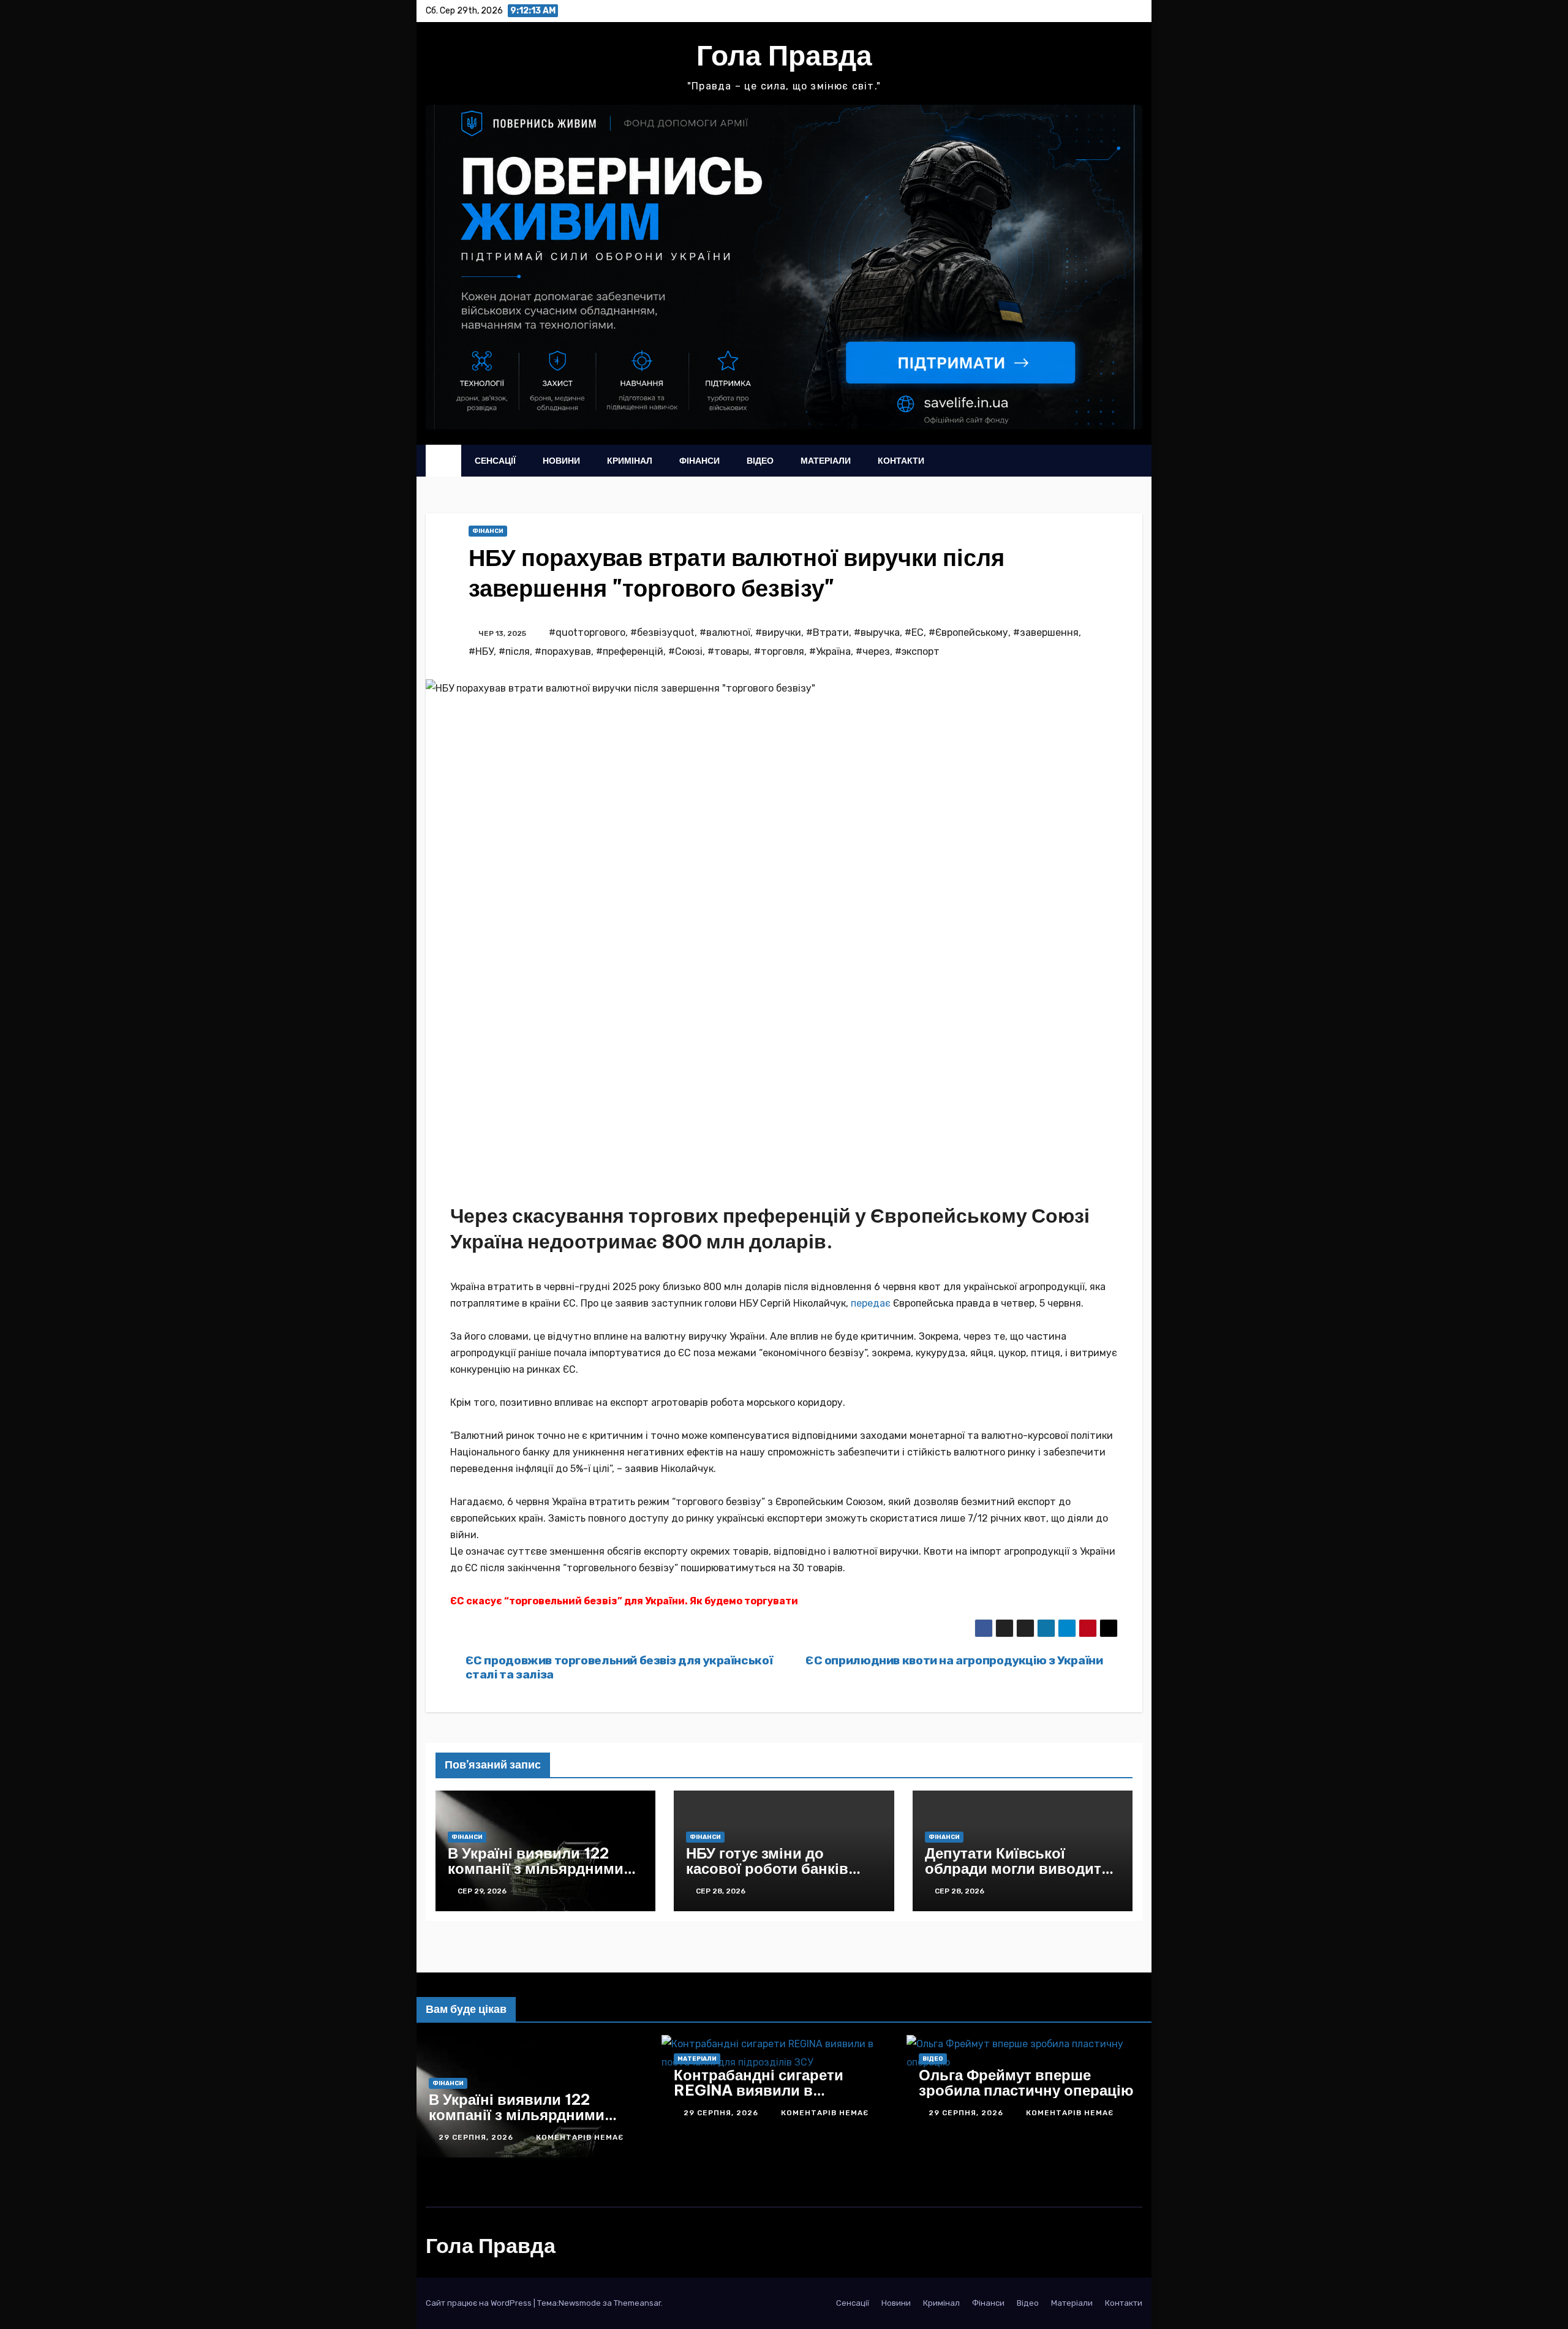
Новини (561, 461)
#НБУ (481, 651)
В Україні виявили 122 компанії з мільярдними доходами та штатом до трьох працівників (536, 1876)
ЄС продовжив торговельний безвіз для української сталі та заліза (619, 1667)
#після (514, 651)
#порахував (563, 651)
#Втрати (827, 632)
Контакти (901, 461)
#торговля (779, 651)
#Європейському (968, 632)
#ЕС (914, 632)
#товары (728, 651)
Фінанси (699, 461)
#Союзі (685, 651)
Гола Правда (784, 55)
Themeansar (637, 2303)
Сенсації (495, 461)
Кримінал (630, 461)
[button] (1109, 461)
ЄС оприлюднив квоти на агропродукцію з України (954, 1660)
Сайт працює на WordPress (480, 2303)
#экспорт (917, 651)
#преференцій (630, 651)
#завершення (1046, 632)
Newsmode (580, 2303)
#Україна (830, 651)
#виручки (778, 632)
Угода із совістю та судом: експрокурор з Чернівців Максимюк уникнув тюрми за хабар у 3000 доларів (723, 2122)
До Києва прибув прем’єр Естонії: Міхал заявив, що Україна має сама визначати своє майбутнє (474, 2122)
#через (873, 651)
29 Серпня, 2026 (421, 2137)
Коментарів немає (523, 2137)
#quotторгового (587, 632)
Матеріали (826, 461)
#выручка (877, 632)
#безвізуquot (662, 632)
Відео (760, 461)
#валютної (725, 632)
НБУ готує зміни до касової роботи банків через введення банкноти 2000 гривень (779, 1876)
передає (871, 1303)
